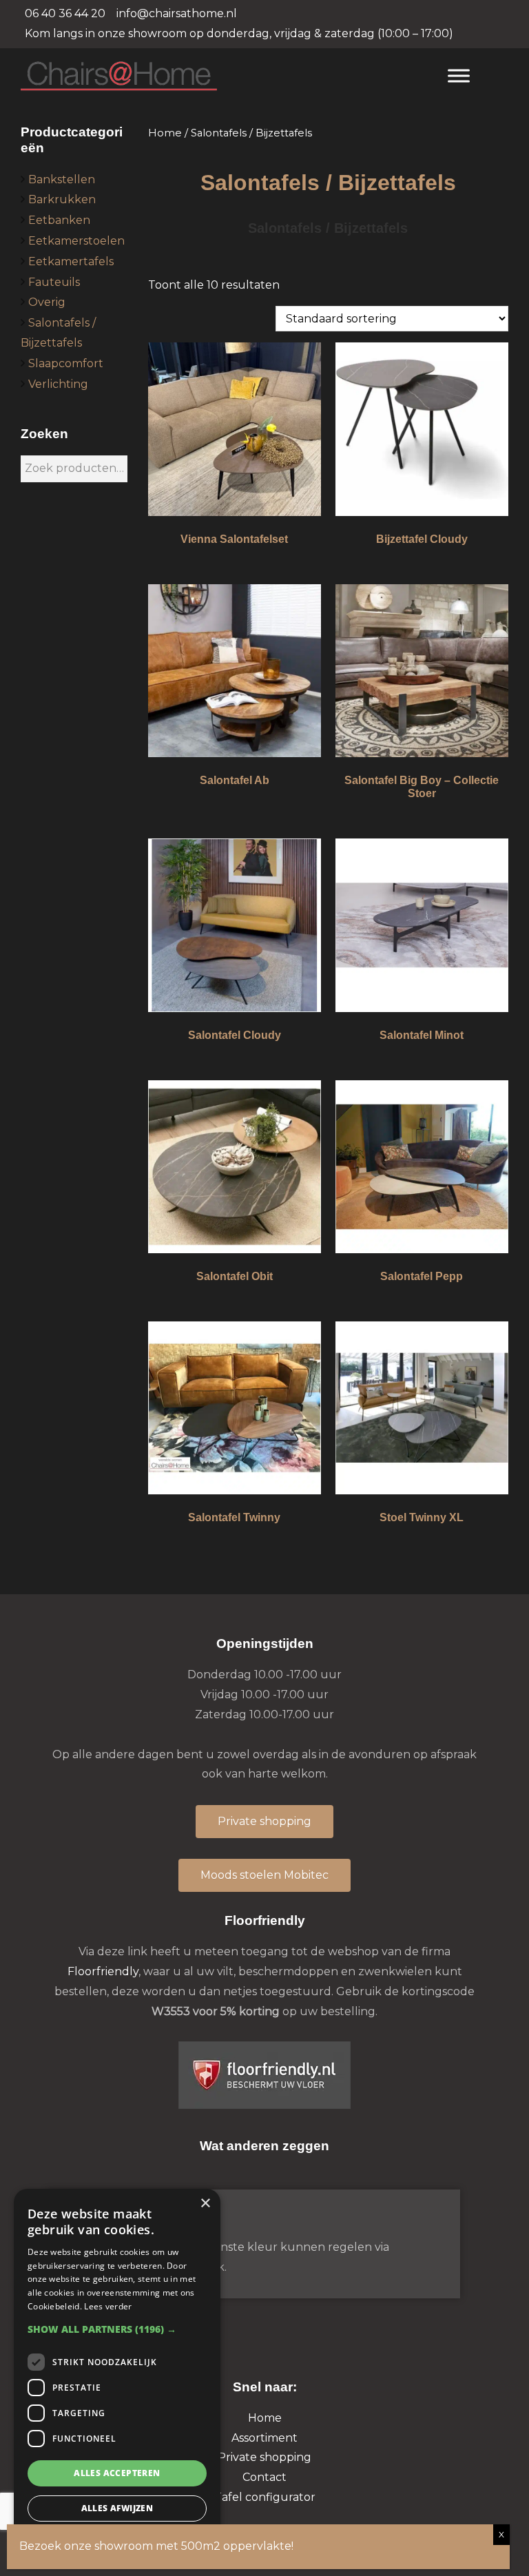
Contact (264, 2477)
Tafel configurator (265, 2497)
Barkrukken (62, 199)
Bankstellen (62, 179)
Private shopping (264, 2457)
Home (165, 133)
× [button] (205, 2204)
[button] (117, 2329)
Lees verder (108, 2306)
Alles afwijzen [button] (117, 2508)
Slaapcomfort (66, 363)
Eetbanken (59, 220)
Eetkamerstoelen (76, 241)
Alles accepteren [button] (117, 2473)
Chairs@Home (221, 77)
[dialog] (117, 2376)
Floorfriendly (103, 1971)
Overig (47, 302)
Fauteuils (54, 282)
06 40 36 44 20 (65, 13)
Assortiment (264, 2438)
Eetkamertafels (71, 261)
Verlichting (58, 384)
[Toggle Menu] (459, 75)
